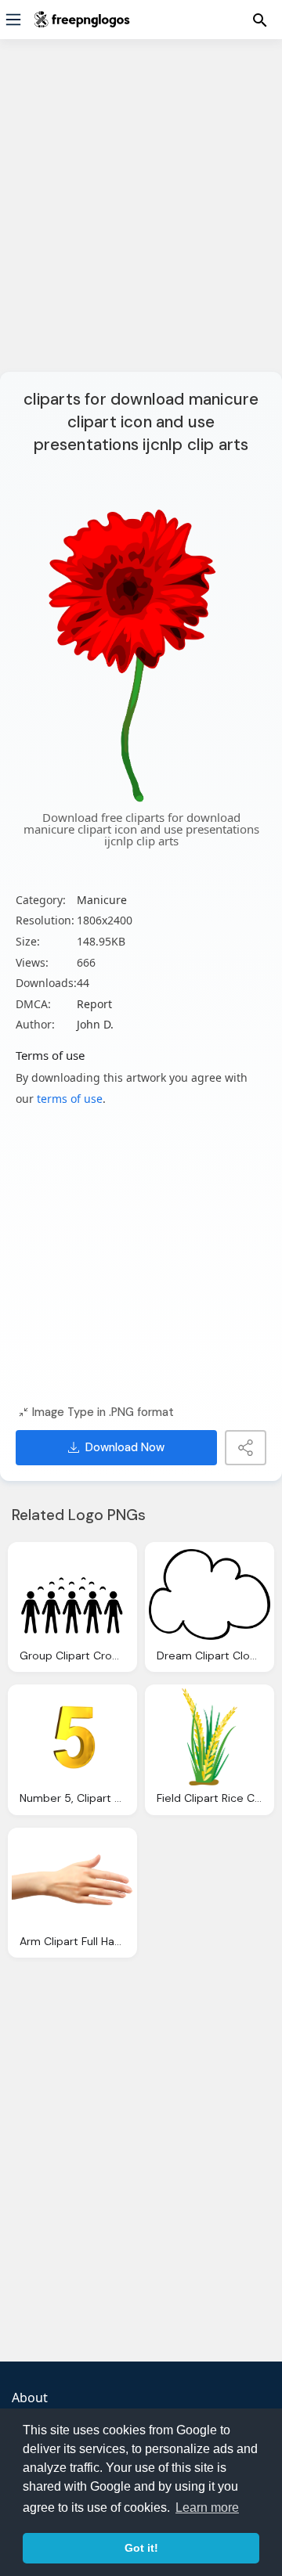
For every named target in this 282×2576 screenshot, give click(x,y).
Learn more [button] (207, 2508)
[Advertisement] (141, 215)
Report (94, 1004)
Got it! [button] (141, 2548)
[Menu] (13, 20)
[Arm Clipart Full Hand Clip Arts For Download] (72, 1880)
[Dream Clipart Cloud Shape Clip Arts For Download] (210, 1594)
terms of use (70, 1099)
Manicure (102, 900)
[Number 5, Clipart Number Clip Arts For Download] (72, 1737)
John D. (95, 1024)
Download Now (125, 1447)
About (30, 2398)
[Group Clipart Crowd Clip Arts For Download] (72, 1594)
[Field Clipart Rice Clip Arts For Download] (210, 1737)
